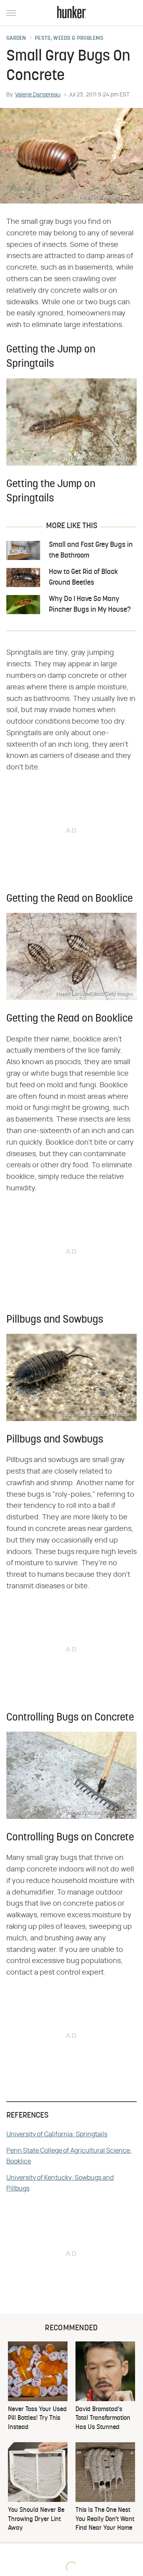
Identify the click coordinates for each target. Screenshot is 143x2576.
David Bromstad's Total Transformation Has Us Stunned (103, 2418)
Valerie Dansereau (38, 95)
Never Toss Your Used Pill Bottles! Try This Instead (37, 2418)
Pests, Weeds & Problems (69, 39)
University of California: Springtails (57, 2134)
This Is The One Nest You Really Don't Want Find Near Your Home (105, 2519)
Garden (16, 39)
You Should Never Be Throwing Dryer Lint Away (36, 2519)
